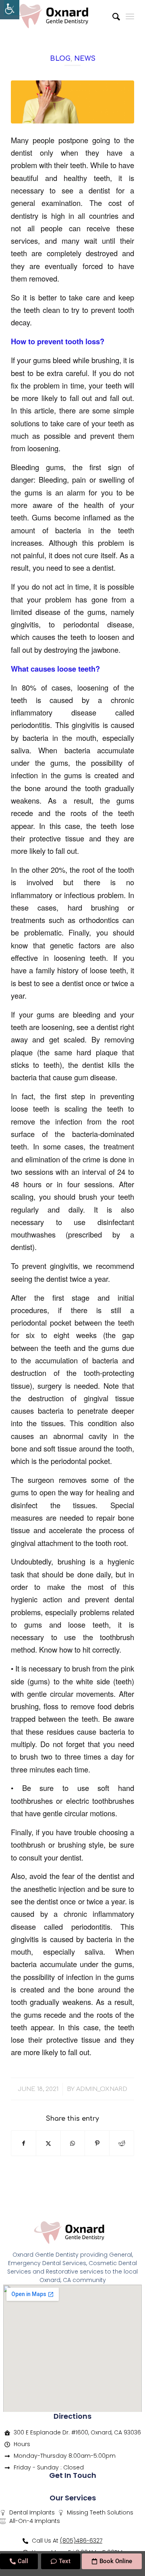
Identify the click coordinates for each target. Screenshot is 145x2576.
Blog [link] (60, 59)
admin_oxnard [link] (102, 2089)
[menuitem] (112, 16)
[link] (10, 10)
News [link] (85, 59)
